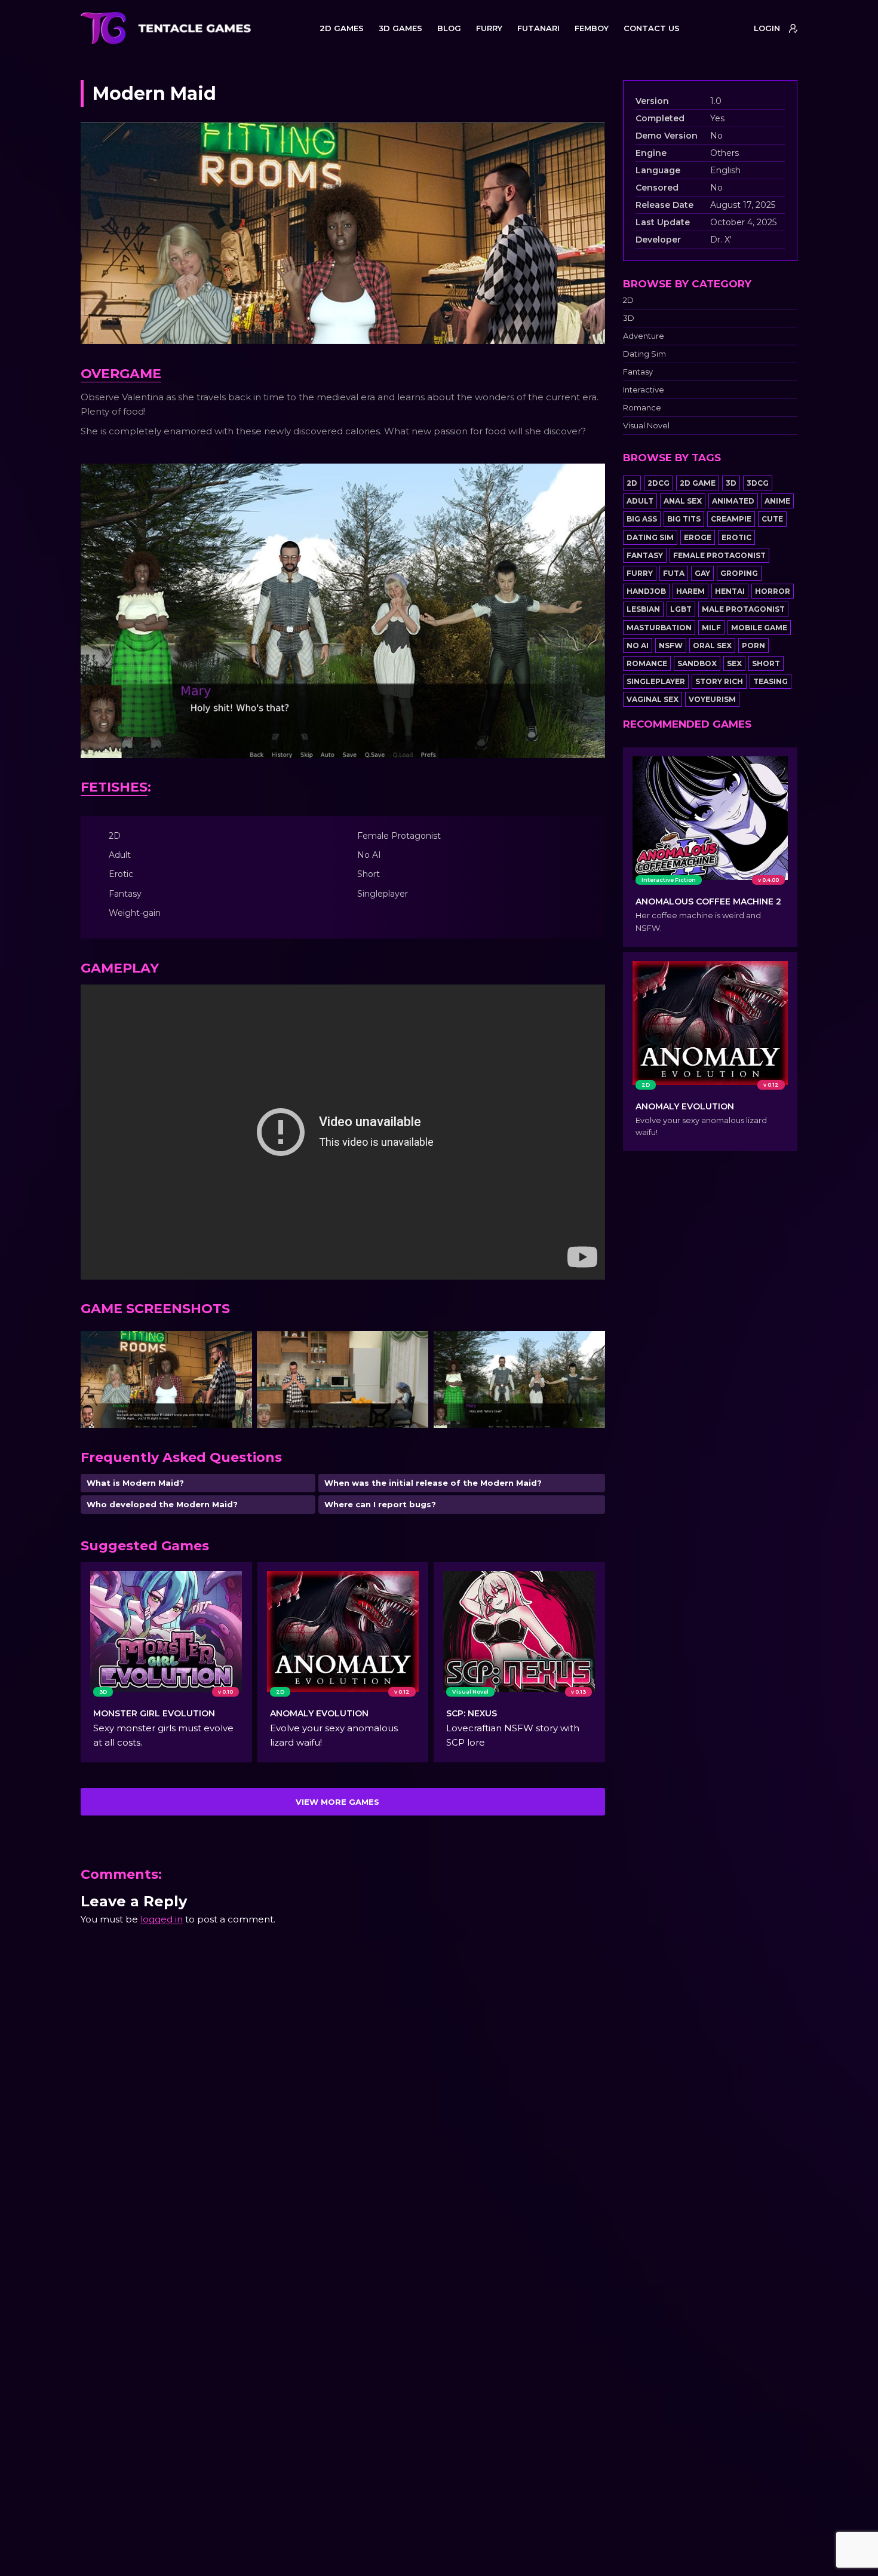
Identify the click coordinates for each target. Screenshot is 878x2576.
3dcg (758, 483)
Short (766, 663)
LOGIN (767, 28)
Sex (734, 663)
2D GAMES (342, 28)
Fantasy (638, 372)
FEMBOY (592, 28)
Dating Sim (644, 354)
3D (629, 318)
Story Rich (719, 681)
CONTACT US (652, 28)
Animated (733, 501)
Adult (640, 501)
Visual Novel (646, 426)
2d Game (698, 483)
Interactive (644, 390)
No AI (638, 645)
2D (628, 300)
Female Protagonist (719, 555)
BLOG (449, 28)
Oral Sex (712, 645)
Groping (739, 573)
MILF (711, 628)
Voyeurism (712, 699)
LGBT (681, 609)
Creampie (731, 519)
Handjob (646, 591)
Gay (702, 573)
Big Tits (684, 519)
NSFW (671, 645)
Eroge (698, 537)
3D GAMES (400, 28)
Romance (642, 408)
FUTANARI (538, 28)
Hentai (730, 591)
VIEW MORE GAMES (337, 1802)
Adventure (644, 336)
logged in (162, 1919)
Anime (777, 501)
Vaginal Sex (653, 699)
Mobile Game (759, 628)
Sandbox (697, 663)
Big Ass (642, 519)
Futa (674, 573)
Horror (773, 591)
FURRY (489, 28)
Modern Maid (154, 93)
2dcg (658, 483)
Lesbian (643, 609)
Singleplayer (656, 681)
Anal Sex (683, 501)
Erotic (736, 537)
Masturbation (659, 628)
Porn (753, 645)
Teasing (770, 681)
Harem (690, 591)
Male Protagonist (743, 609)
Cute (772, 519)
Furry (640, 573)
